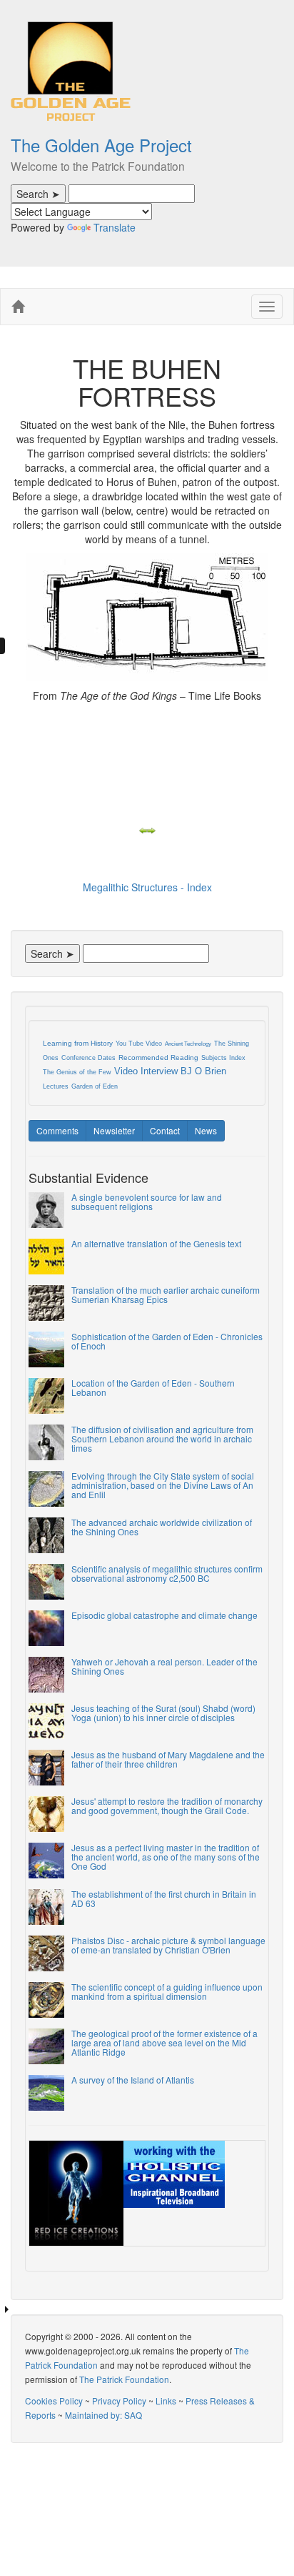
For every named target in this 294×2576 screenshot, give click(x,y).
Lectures (56, 1086)
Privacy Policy (119, 2401)
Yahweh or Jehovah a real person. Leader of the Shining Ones (164, 1666)
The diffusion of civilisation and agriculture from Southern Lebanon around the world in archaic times (162, 1438)
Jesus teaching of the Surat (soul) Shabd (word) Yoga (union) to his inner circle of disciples (163, 1713)
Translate (115, 227)
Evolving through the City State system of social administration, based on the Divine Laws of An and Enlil (163, 1485)
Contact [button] (165, 1130)
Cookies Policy (54, 2401)
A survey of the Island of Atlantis (133, 2080)
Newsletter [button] (114, 1130)
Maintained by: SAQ (103, 2415)
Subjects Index (223, 1058)
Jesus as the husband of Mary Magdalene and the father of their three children (168, 1759)
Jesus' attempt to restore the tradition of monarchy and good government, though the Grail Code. (167, 1805)
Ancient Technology (188, 1044)
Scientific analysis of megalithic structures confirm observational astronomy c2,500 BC (167, 1573)
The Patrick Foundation (124, 2379)
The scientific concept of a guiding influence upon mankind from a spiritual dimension (167, 1991)
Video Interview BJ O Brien (170, 1071)
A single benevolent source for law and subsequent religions (147, 1202)
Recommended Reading (158, 1057)
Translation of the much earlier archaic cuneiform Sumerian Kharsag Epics (166, 1294)
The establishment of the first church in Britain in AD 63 (164, 1898)
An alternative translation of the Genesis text (156, 1243)
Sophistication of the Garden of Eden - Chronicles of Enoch (167, 1341)
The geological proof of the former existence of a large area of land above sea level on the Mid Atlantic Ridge (164, 2042)
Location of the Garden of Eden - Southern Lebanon (153, 1387)
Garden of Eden (95, 1086)
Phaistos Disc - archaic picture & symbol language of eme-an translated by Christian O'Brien (168, 1945)
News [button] (206, 1130)
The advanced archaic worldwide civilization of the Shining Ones (162, 1527)
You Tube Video (139, 1044)
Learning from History (78, 1043)
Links (166, 2401)
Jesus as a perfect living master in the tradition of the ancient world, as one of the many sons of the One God (166, 1857)
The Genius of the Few (77, 1072)
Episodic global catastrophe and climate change (164, 1615)
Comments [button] (57, 1130)
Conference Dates (88, 1058)
